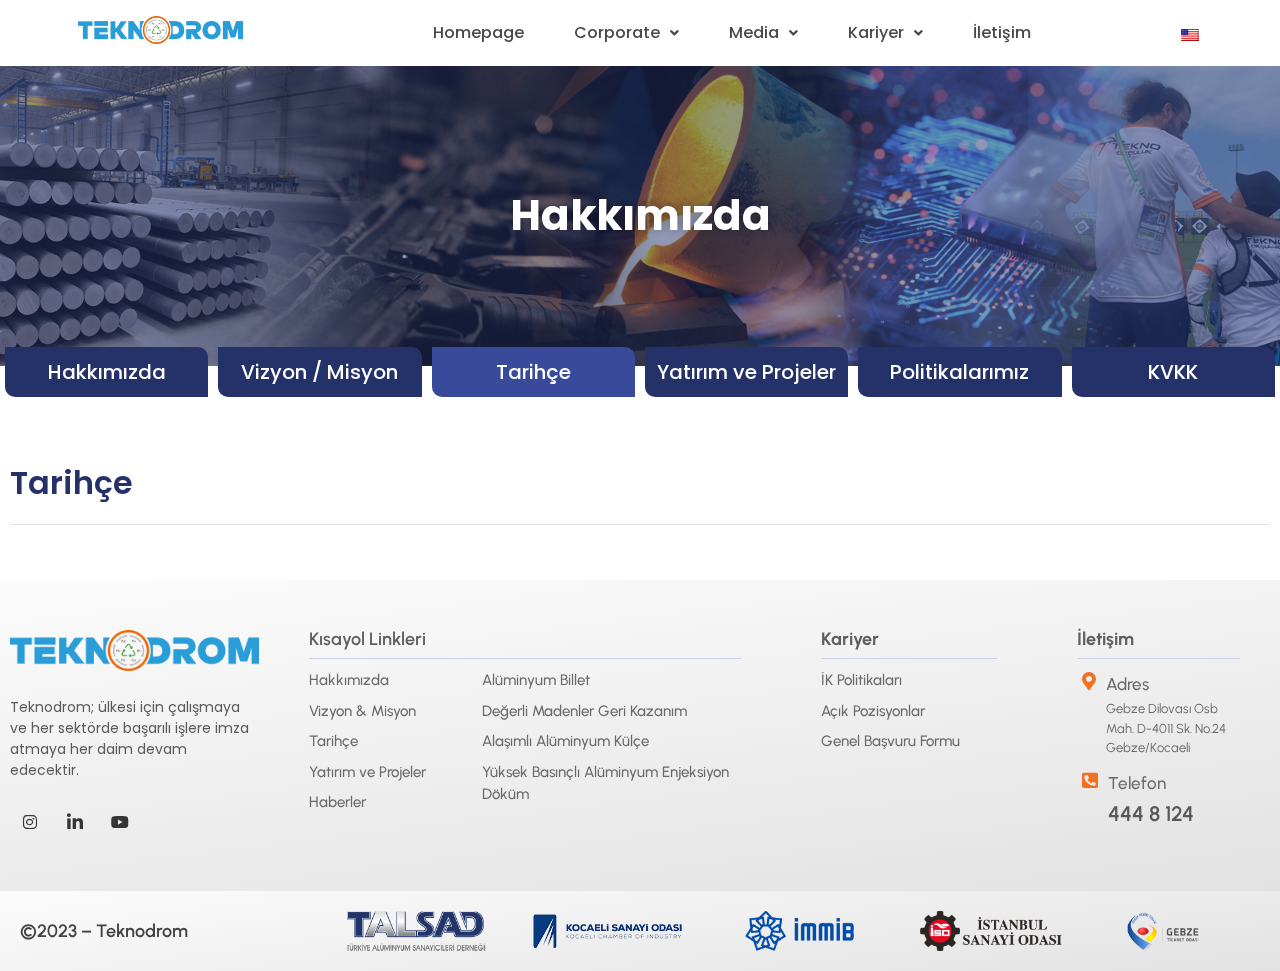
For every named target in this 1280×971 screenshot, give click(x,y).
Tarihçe (533, 372)
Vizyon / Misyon (319, 372)
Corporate (617, 32)
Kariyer (876, 32)
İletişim (1002, 32)
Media (754, 32)
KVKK (1173, 372)
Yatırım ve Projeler (746, 372)
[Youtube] (120, 821)
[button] (626, 33)
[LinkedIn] (75, 821)
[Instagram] (30, 821)
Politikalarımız (959, 372)
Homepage (478, 32)
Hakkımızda (107, 372)
